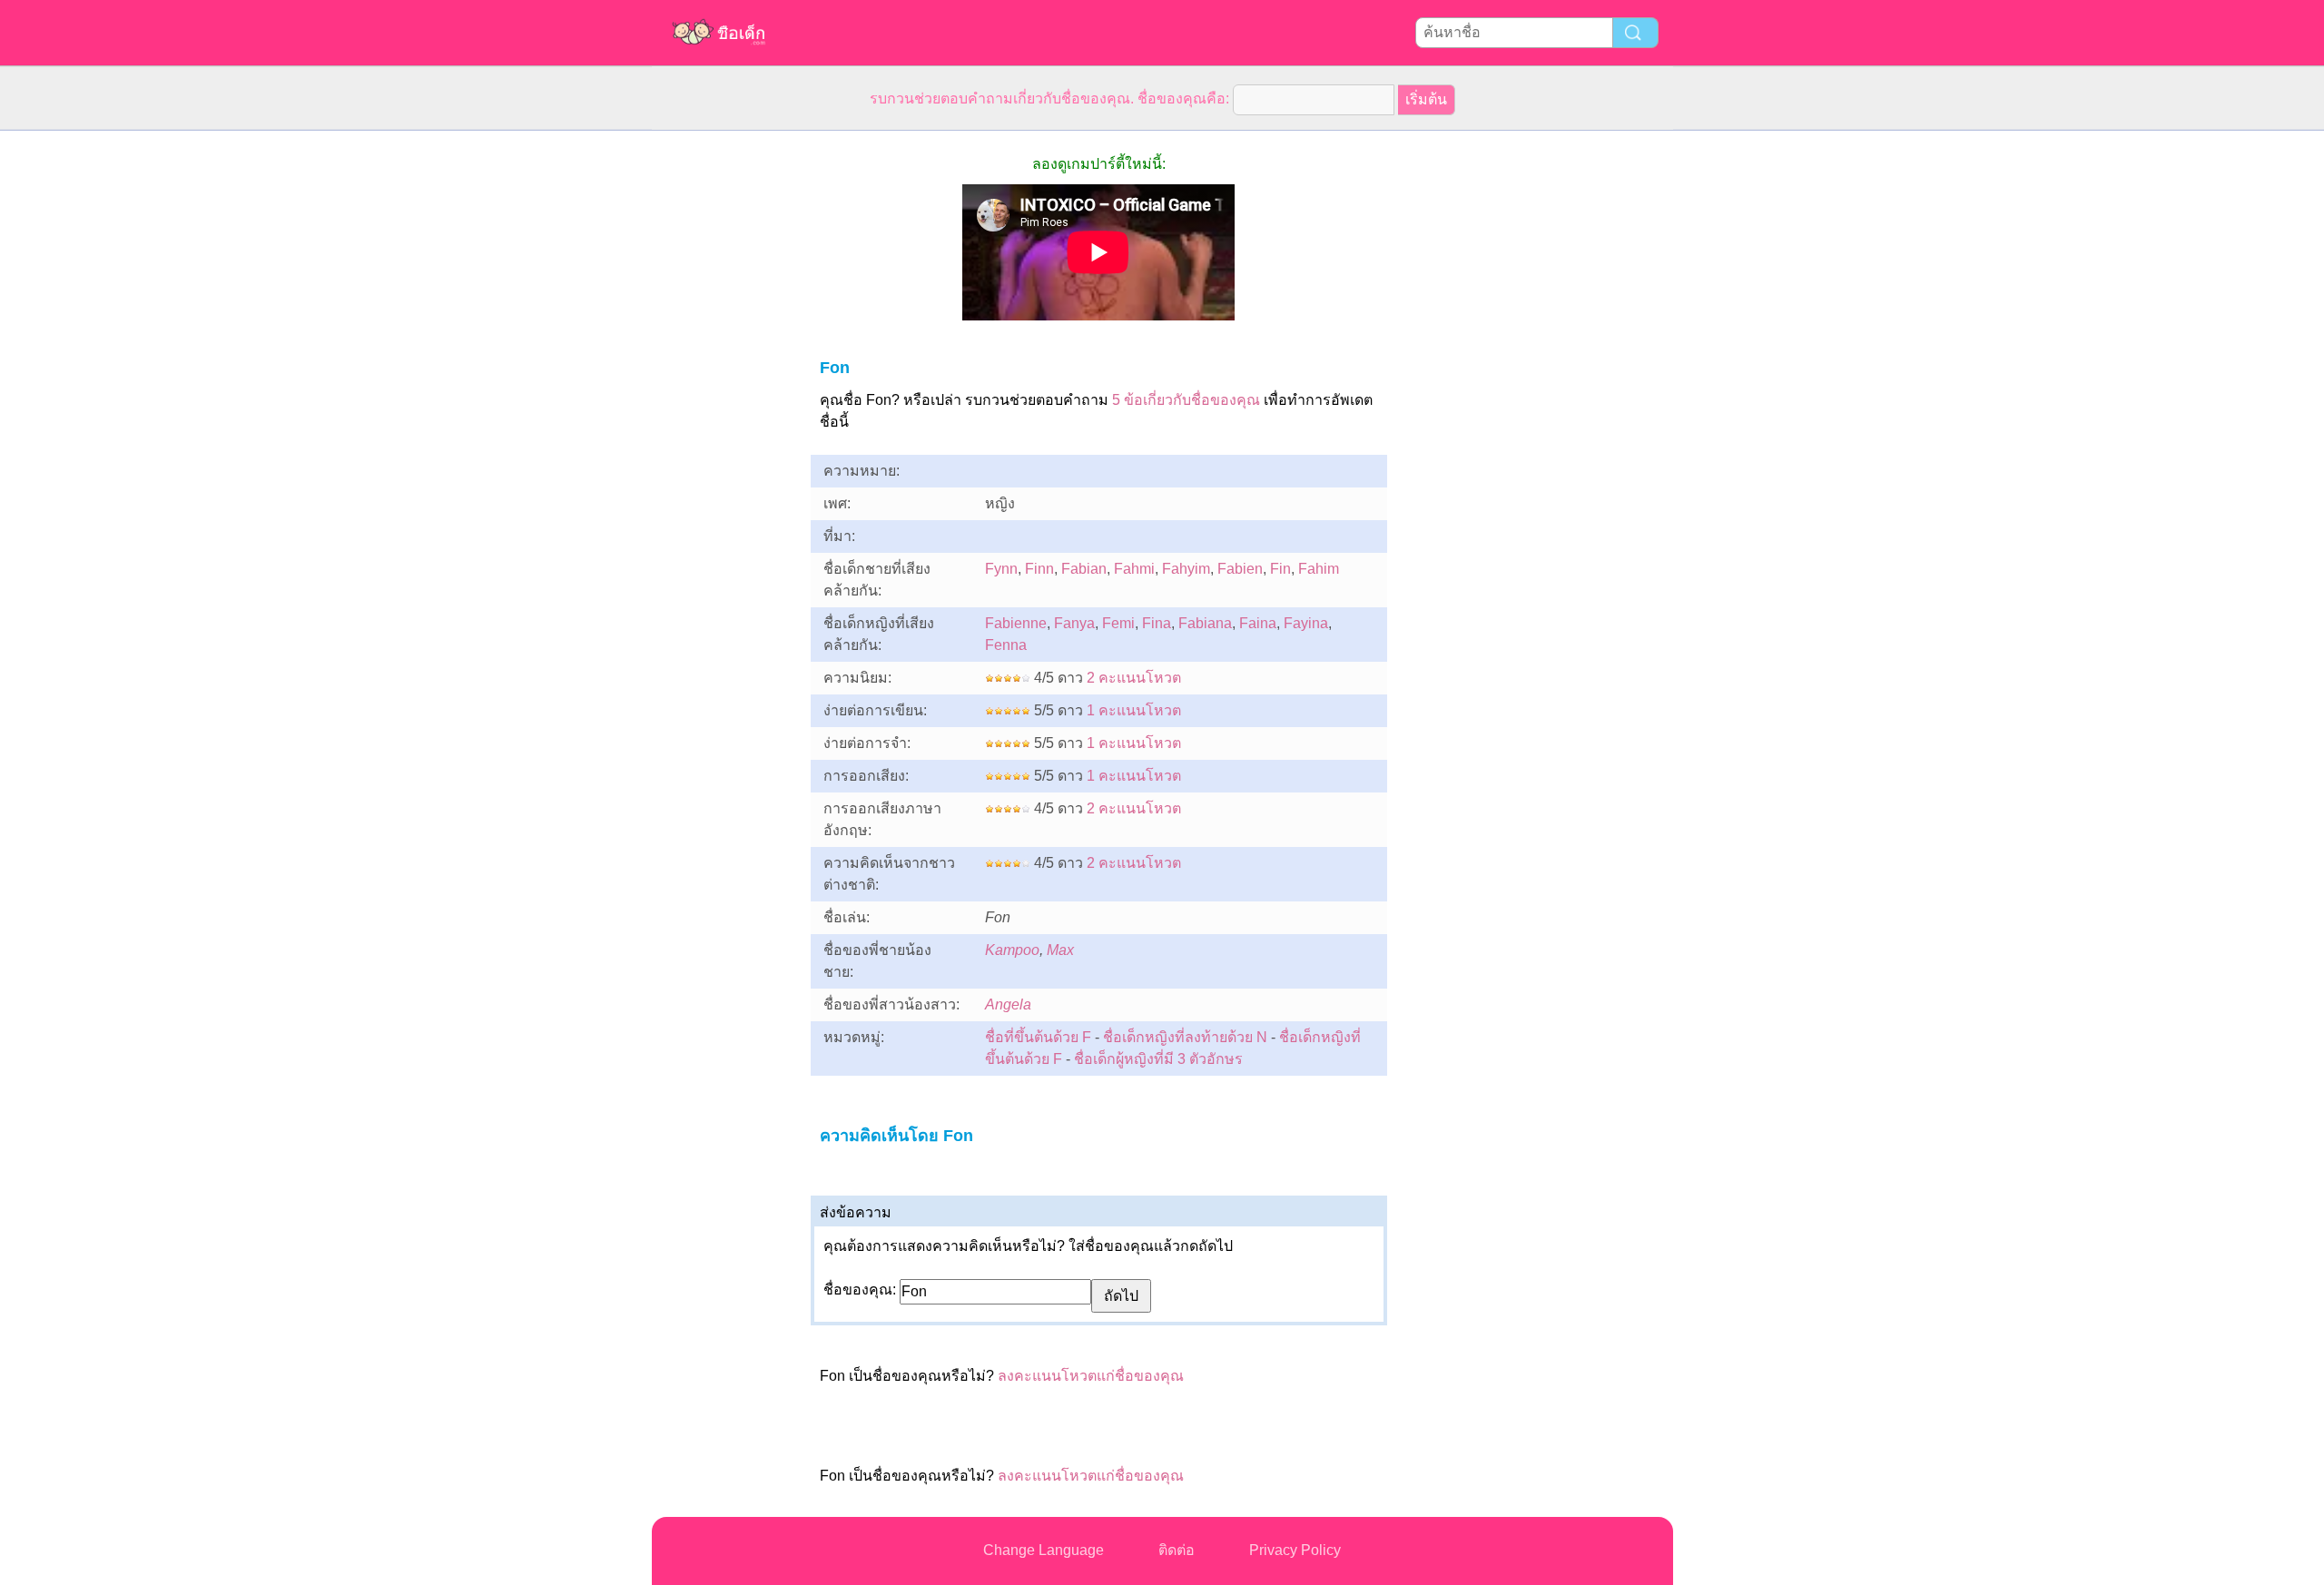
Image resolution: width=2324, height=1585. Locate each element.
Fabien (1240, 569)
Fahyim (1186, 569)
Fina (1157, 623)
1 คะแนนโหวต (1134, 710)
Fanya (1074, 623)
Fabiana (1205, 623)
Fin (1280, 569)
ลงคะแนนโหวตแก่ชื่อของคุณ (1091, 1376)
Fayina (1306, 623)
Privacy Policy (1295, 1550)
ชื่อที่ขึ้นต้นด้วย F (1038, 1037)
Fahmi (1134, 569)
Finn (1039, 569)
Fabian (1084, 569)
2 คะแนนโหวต (1134, 678)
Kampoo (1012, 950)
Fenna (1006, 645)
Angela (1008, 1004)
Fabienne (1016, 623)
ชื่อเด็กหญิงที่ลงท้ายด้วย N (1185, 1037)
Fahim (1319, 569)
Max (1060, 950)
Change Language (1044, 1550)
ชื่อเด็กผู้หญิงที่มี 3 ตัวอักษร (1158, 1059)
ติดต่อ (1177, 1550)
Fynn (1001, 569)
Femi (1118, 623)
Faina (1258, 623)
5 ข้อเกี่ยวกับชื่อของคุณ (1186, 400)
